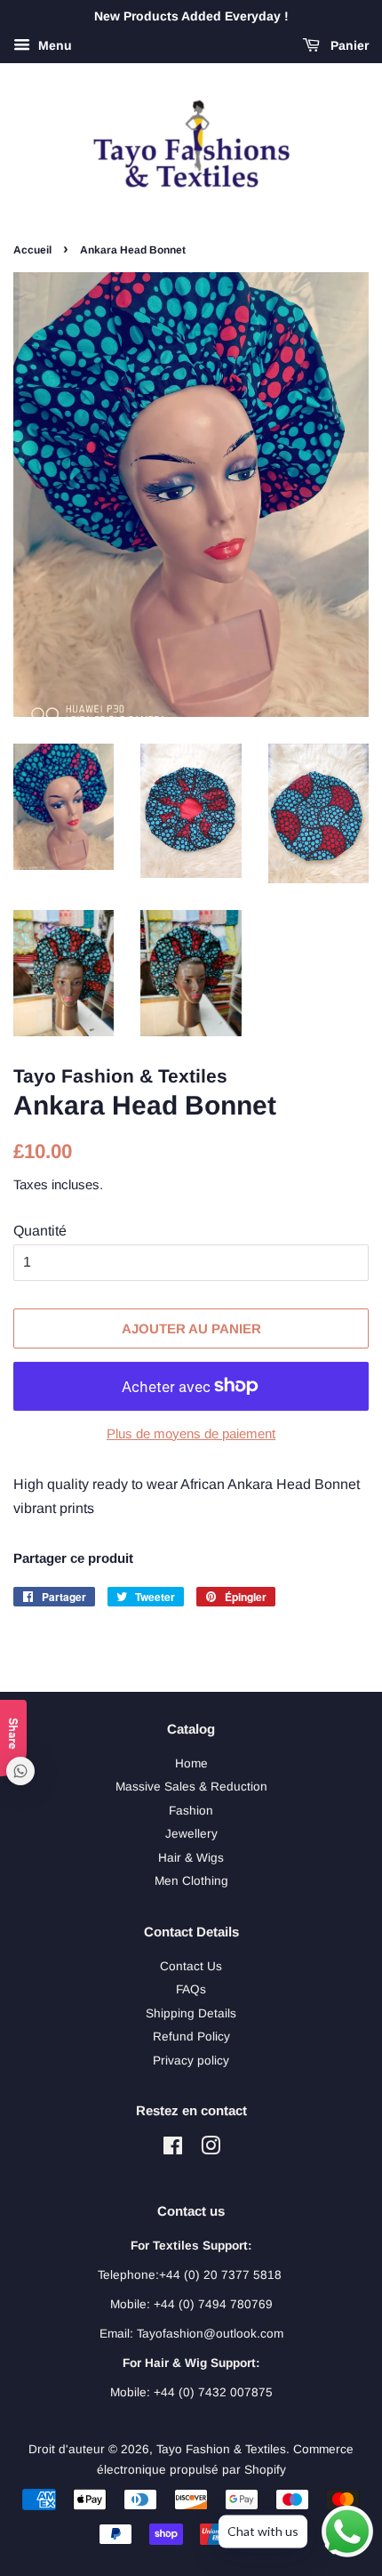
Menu (53, 45)
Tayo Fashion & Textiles (221, 2449)
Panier (348, 45)
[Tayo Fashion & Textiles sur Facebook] (173, 2149)
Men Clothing (191, 1881)
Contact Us (191, 1966)
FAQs (191, 1989)
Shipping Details (191, 2013)
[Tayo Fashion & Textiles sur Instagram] (211, 2149)
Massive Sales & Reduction (191, 1787)
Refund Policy (191, 2037)
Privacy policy (191, 2061)
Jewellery (191, 1834)
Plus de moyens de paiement (191, 1433)
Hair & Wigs (191, 1858)
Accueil (32, 250)
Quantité (40, 1231)
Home (191, 1763)
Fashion (191, 1811)
